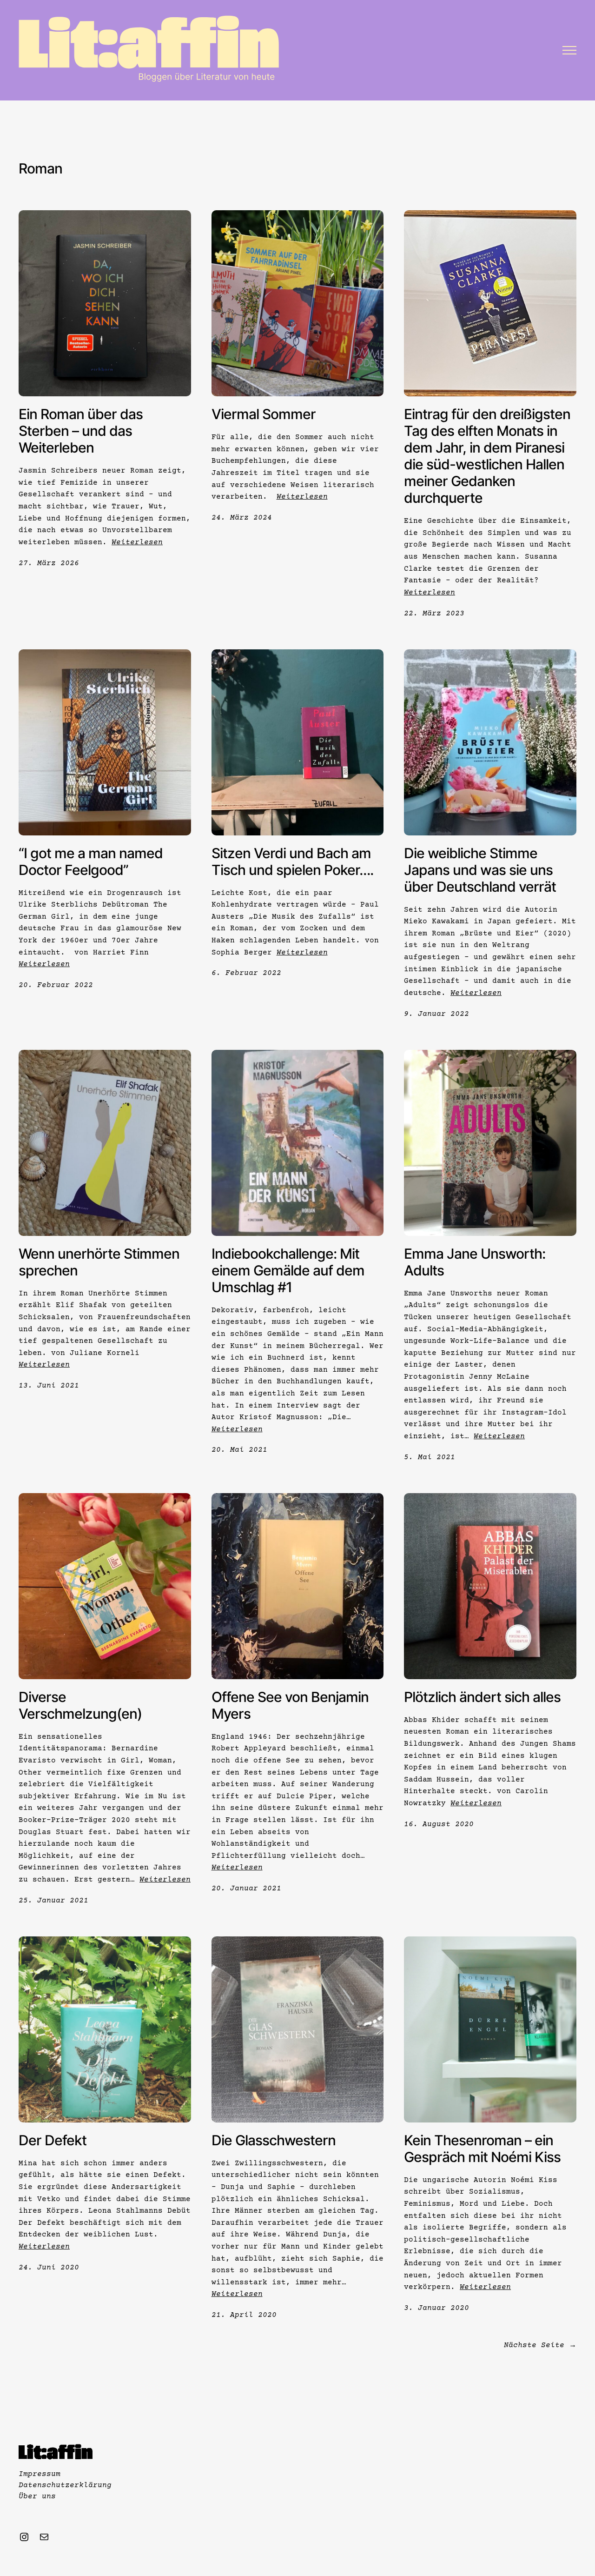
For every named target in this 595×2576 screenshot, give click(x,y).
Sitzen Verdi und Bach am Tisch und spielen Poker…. (292, 861)
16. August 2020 (439, 1824)
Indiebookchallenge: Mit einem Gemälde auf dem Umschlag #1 (288, 1270)
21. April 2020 (244, 2315)
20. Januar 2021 (246, 1889)
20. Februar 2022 (56, 985)
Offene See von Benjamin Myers (290, 1705)
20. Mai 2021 (239, 1450)
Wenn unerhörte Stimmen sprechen (99, 1262)
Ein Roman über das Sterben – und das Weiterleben (81, 431)
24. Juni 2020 (49, 2268)
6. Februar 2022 (246, 973)
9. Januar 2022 (436, 1014)
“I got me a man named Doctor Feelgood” (91, 861)
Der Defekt (53, 2140)
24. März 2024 (242, 518)
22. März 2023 (434, 614)
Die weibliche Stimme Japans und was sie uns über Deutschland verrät (480, 870)
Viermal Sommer (264, 414)
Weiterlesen (137, 542)
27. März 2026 (49, 563)
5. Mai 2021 (430, 1457)
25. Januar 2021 (53, 1901)
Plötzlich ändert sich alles (482, 1697)
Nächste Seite (540, 2345)
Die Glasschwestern (274, 2140)
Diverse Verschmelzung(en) (80, 1705)
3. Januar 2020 (436, 2308)
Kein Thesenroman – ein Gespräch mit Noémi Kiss (482, 2149)
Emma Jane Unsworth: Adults (475, 1262)
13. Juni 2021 (49, 1386)
